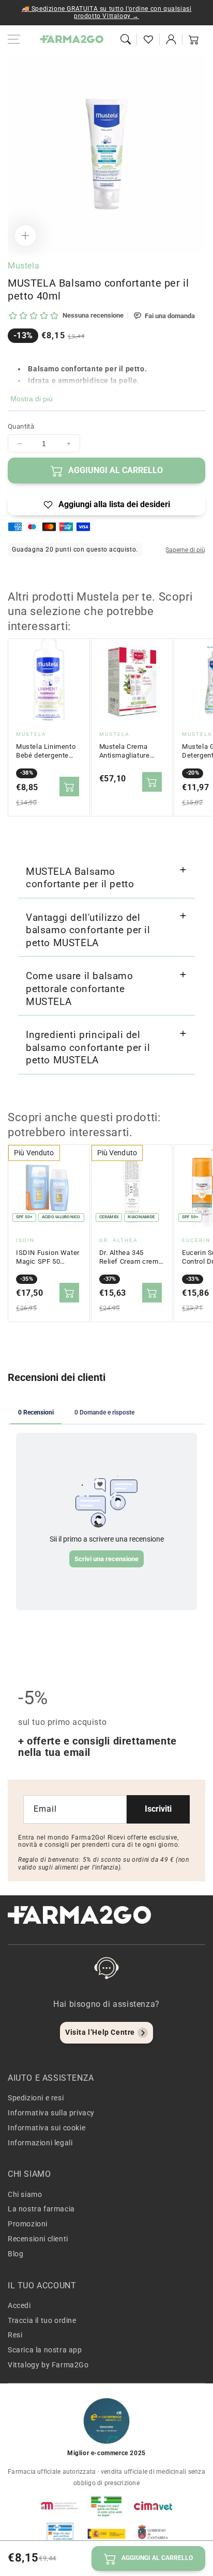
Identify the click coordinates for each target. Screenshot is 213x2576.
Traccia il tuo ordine (42, 2320)
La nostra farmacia (41, 2209)
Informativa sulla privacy (51, 2113)
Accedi (19, 2305)
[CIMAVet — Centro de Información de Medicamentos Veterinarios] (153, 2506)
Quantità (21, 426)
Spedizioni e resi (36, 2098)
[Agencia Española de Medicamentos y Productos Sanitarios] (60, 2506)
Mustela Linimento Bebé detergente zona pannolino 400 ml (47, 751)
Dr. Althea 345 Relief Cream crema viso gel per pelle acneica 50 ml (131, 1258)
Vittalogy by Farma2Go (48, 2365)
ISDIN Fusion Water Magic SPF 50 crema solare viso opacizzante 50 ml (48, 1258)
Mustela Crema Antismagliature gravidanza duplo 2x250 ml (126, 751)
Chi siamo (25, 2194)
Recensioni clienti (38, 2239)
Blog (16, 2254)
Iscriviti (158, 1809)
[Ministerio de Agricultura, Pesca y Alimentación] (106, 2534)
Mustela (24, 266)
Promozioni (28, 2224)
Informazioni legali (40, 2143)
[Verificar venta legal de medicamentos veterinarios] (60, 2534)
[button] (126, 39)
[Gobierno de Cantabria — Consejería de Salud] (153, 2534)
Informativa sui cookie (47, 2128)
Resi (15, 2335)
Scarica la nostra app (45, 2350)
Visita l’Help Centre (100, 2032)
